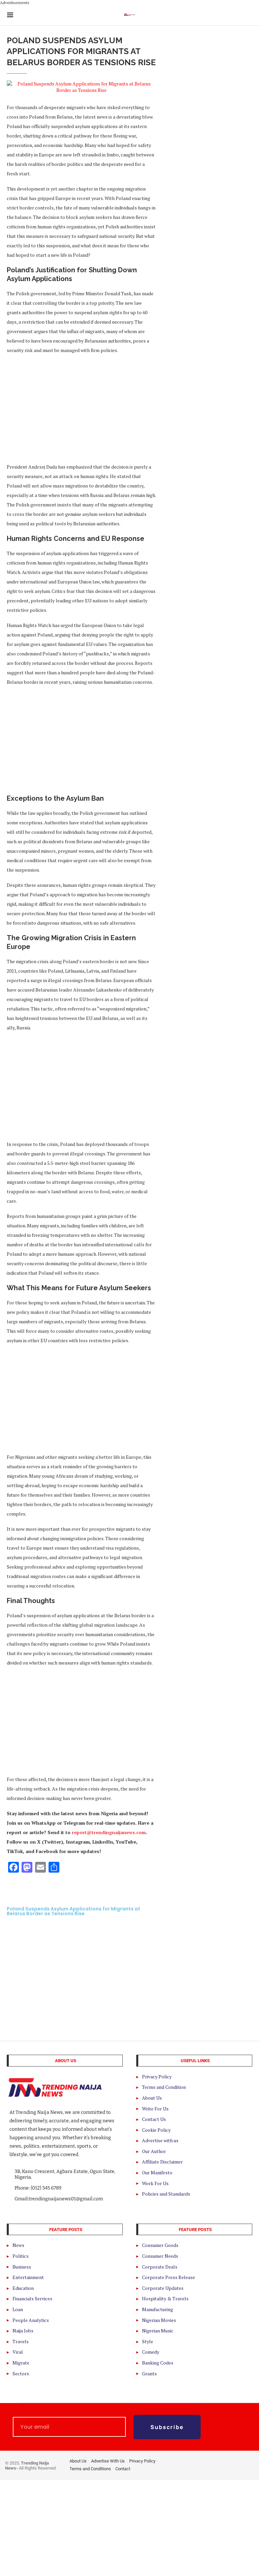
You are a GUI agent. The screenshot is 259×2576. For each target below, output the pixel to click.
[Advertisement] (81, 408)
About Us (78, 2461)
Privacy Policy (142, 2461)
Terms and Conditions (90, 2469)
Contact (123, 2469)
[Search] (249, 15)
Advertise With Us (108, 2461)
